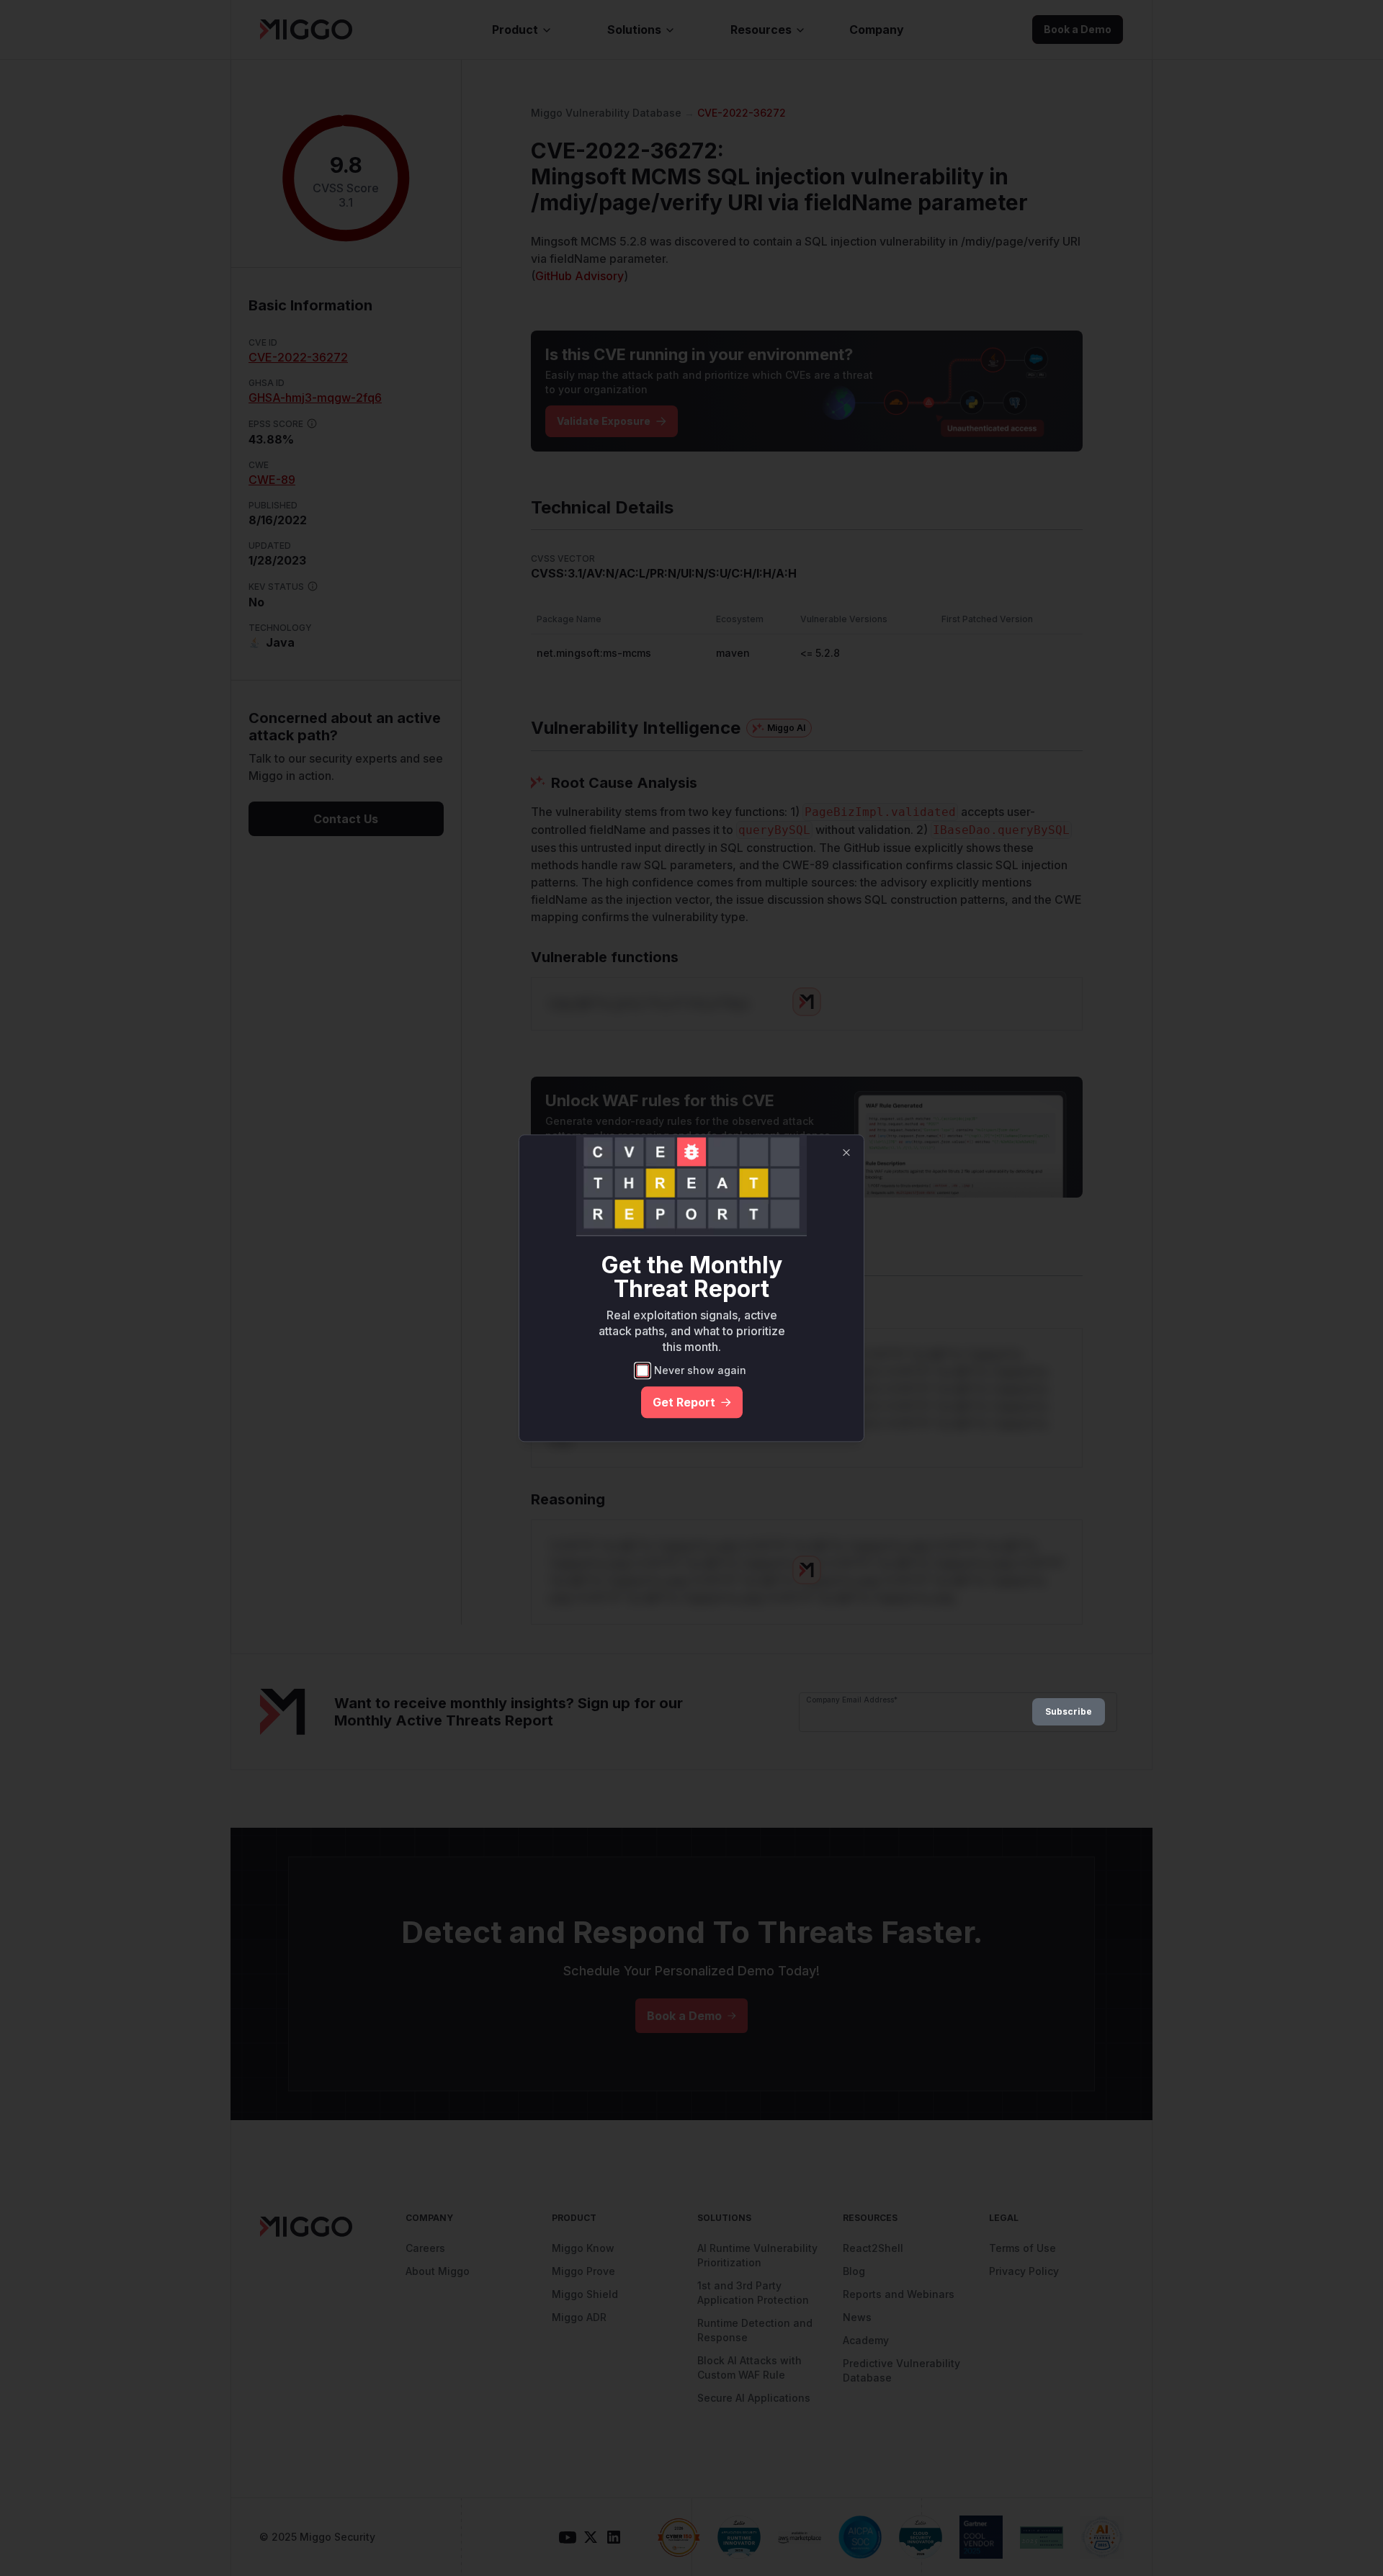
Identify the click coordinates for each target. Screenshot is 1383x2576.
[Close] (846, 1152)
